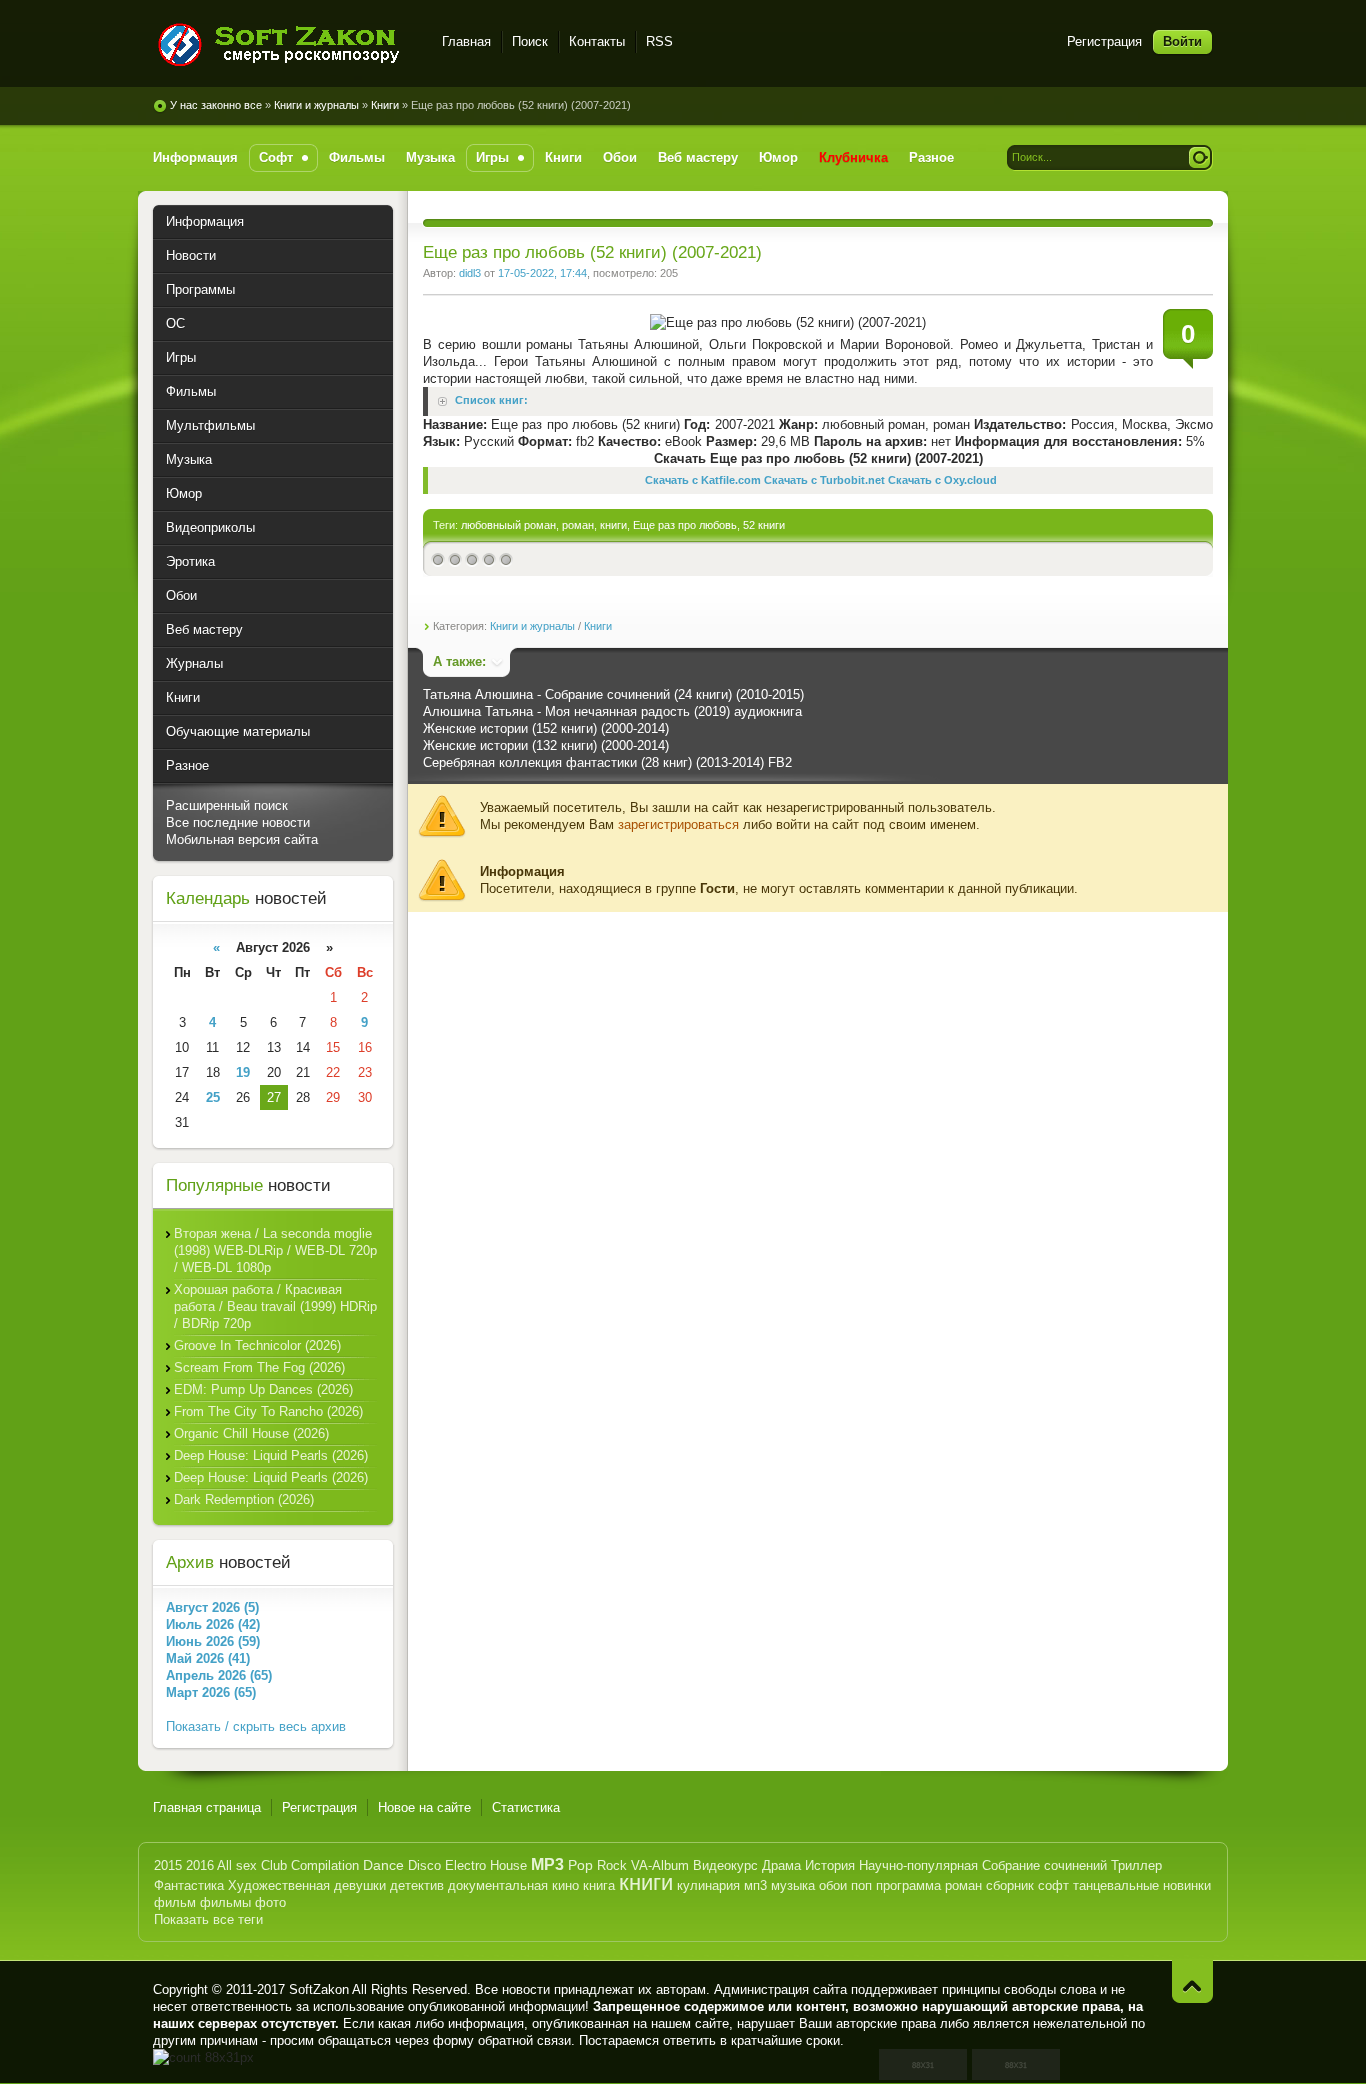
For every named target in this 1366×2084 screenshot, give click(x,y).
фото (270, 1902)
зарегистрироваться (678, 824)
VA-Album (660, 1865)
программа (908, 1885)
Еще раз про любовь (685, 525)
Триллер (1136, 1865)
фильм (175, 1902)
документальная (498, 1885)
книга (599, 1885)
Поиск (530, 41)
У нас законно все (216, 105)
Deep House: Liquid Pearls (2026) (271, 1455)
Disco (424, 1865)
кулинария (708, 1885)
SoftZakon (319, 1989)
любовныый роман (508, 525)
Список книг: (491, 401)
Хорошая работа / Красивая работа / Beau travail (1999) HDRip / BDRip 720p (275, 1306)
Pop (580, 1865)
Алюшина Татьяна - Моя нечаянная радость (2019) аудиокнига (612, 711)
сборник (1010, 1885)
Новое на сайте (424, 1807)
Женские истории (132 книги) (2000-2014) (546, 745)
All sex (237, 1865)
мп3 (755, 1885)
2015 (168, 1865)
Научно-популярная (918, 1865)
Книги (385, 105)
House (508, 1865)
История (830, 1865)
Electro (465, 1865)
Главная (466, 41)
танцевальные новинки (1142, 1885)
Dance (383, 1865)
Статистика (526, 1807)
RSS (659, 41)
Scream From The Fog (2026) (259, 1367)
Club (274, 1865)
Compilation (325, 1865)
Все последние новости (238, 822)
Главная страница (207, 1807)
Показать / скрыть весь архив (256, 1726)
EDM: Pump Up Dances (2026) (263, 1389)
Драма (781, 1865)
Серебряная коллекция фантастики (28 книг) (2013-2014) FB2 (607, 762)
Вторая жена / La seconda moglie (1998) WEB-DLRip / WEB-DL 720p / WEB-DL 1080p (275, 1250)
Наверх (1192, 1981)
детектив (417, 1885)
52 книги (764, 525)
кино (565, 1885)
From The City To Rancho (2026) (268, 1411)
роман (578, 525)
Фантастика (189, 1885)
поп (861, 1885)
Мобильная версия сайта (242, 839)
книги (613, 525)
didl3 (470, 273)
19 (243, 1072)
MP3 (547, 1864)
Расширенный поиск (227, 805)
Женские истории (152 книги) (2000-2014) (546, 728)
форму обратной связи (502, 2040)
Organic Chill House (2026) (251, 1433)
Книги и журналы (316, 105)
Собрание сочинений (1044, 1865)
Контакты (597, 41)
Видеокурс (725, 1865)
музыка (793, 1885)
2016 (200, 1865)
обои (833, 1885)
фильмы (225, 1902)
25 (213, 1097)
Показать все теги (208, 1919)
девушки (360, 1885)
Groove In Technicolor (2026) (257, 1345)
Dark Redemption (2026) (244, 1499)
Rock (612, 1865)
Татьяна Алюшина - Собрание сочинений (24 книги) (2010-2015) (613, 694)
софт (1053, 1885)
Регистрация (1104, 41)
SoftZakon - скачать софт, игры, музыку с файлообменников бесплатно (285, 44)
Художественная (279, 1885)
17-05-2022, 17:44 (542, 273)
